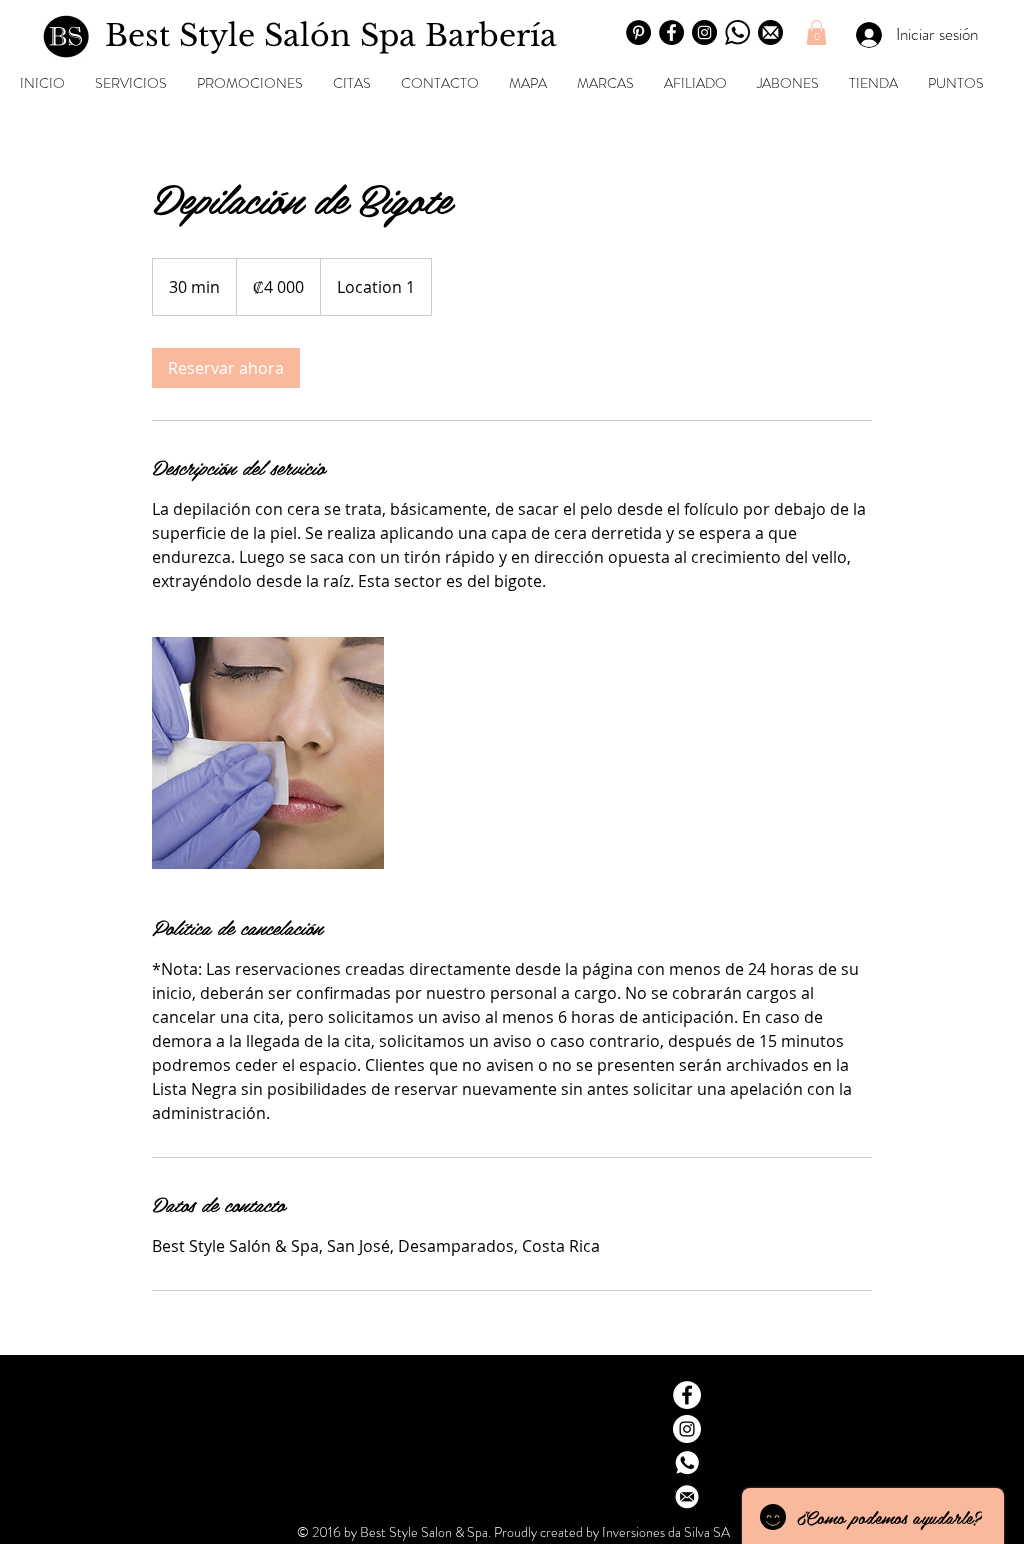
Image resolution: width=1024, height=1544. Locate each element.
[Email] (770, 32)
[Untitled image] (268, 753)
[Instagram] (704, 32)
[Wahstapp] (737, 32)
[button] (816, 32)
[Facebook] (671, 32)
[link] (226, 368)
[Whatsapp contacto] (687, 1463)
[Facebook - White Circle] (687, 1395)
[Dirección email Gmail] (687, 1497)
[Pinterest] (638, 32)
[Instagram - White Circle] (687, 1429)
